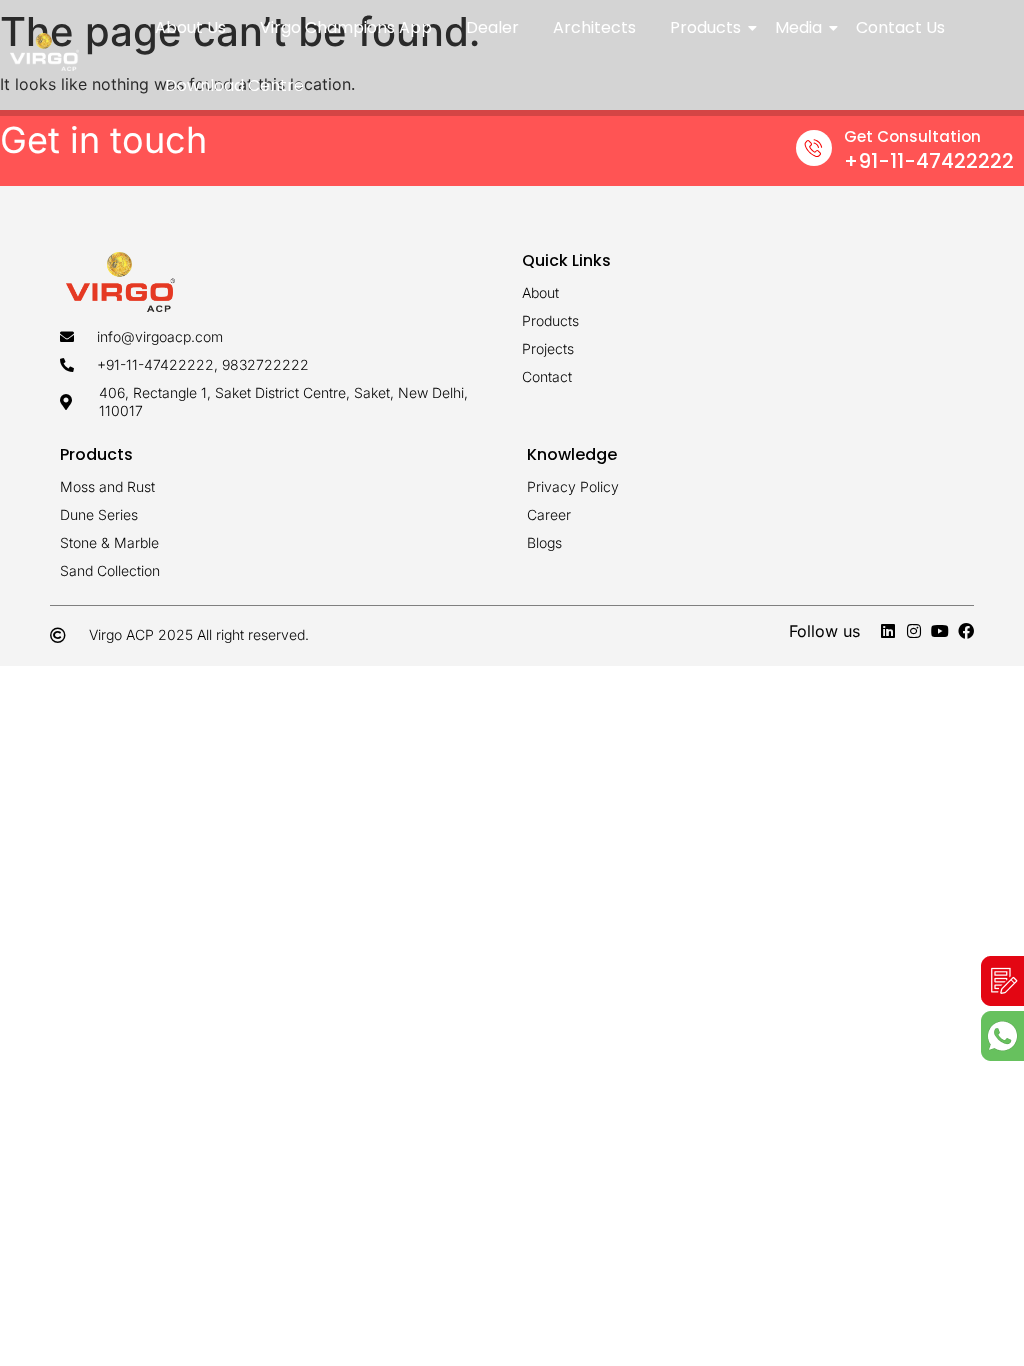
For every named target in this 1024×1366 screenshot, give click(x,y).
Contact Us (900, 27)
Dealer (492, 27)
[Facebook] (966, 631)
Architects (594, 27)
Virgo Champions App (346, 27)
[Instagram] (914, 631)
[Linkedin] (888, 631)
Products (705, 27)
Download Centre (234, 85)
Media (798, 27)
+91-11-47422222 (929, 161)
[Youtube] (940, 631)
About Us (190, 27)
